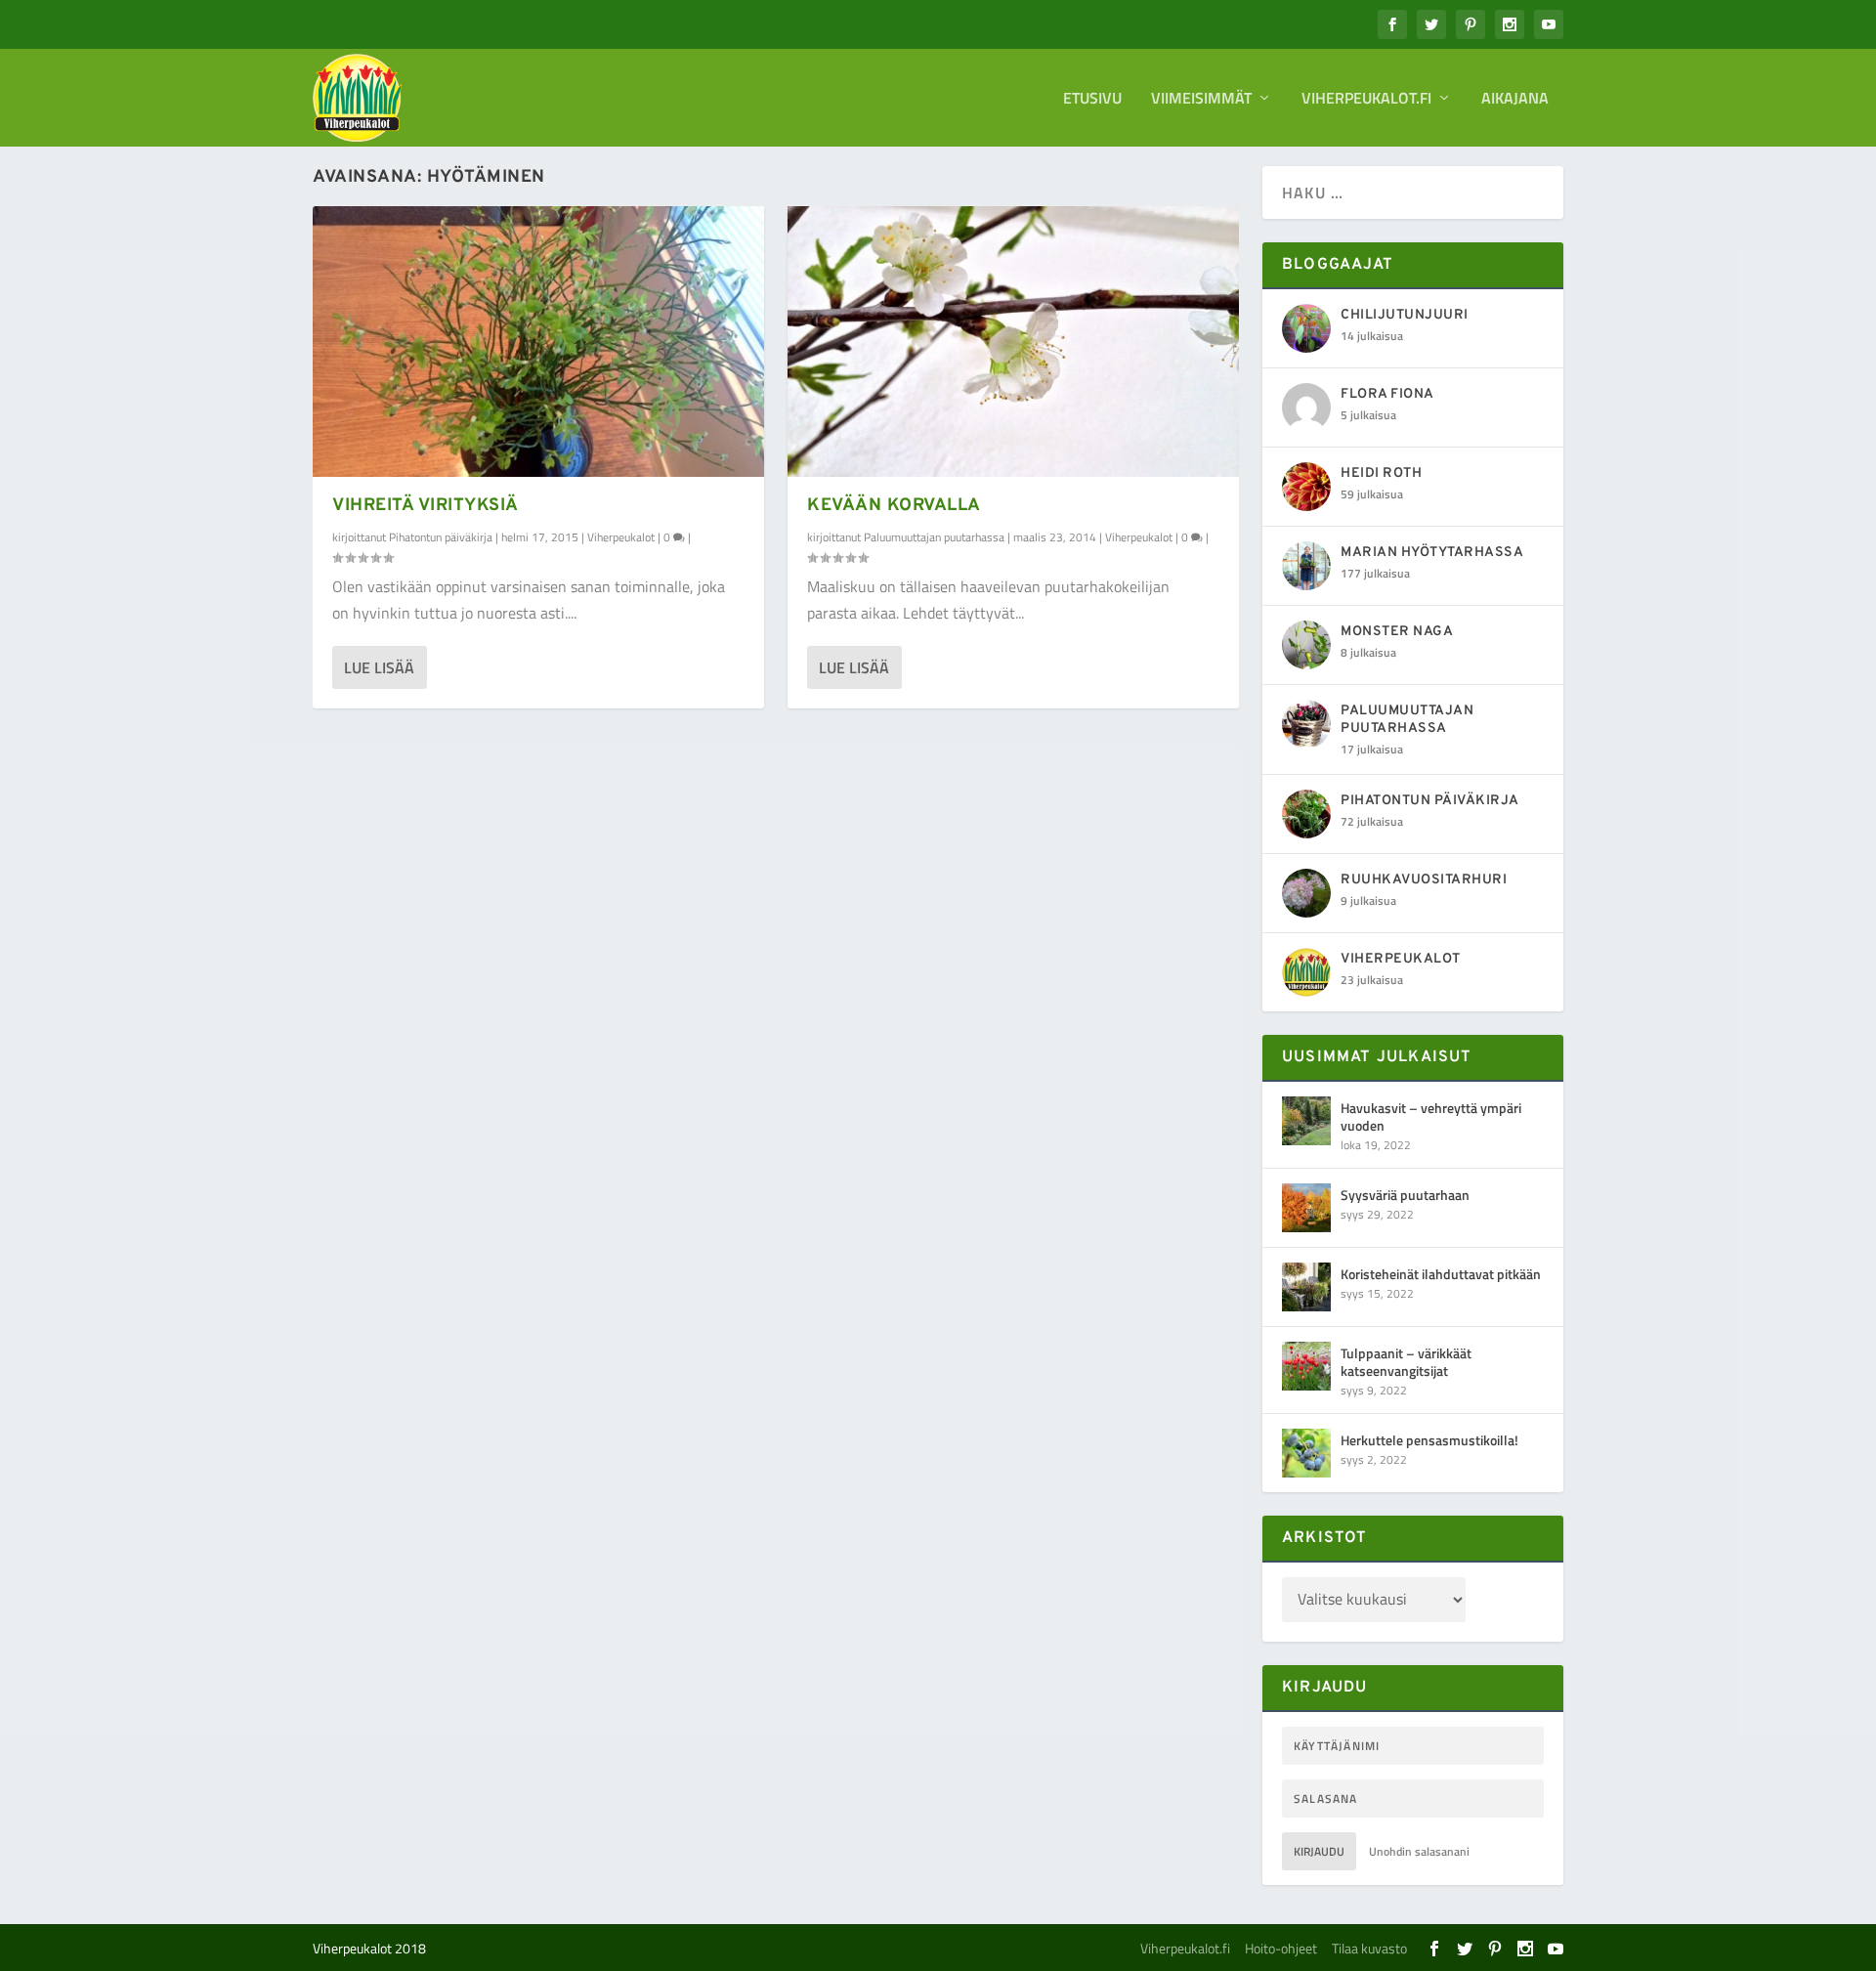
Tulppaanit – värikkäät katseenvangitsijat (1406, 1362)
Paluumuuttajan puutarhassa (934, 537)
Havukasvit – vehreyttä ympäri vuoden (1431, 1116)
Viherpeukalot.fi (1366, 100)
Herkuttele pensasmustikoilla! (1429, 1440)
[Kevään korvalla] (1013, 342)
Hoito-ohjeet (1281, 1948)
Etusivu (1092, 100)
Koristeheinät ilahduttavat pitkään (1441, 1274)
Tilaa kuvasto (1369, 1948)
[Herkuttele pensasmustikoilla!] (1306, 1453)
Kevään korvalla (894, 506)
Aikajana (1515, 100)
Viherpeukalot (621, 537)
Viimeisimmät (1201, 100)
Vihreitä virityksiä (426, 506)
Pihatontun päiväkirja (441, 537)
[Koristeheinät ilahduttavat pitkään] (1306, 1287)
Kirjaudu (1319, 1851)
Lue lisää (379, 667)
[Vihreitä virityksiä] (538, 342)
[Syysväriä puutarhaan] (1306, 1208)
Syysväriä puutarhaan (1405, 1195)
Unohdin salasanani (1419, 1851)
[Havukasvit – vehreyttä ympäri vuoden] (1306, 1121)
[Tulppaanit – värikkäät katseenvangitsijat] (1306, 1366)
